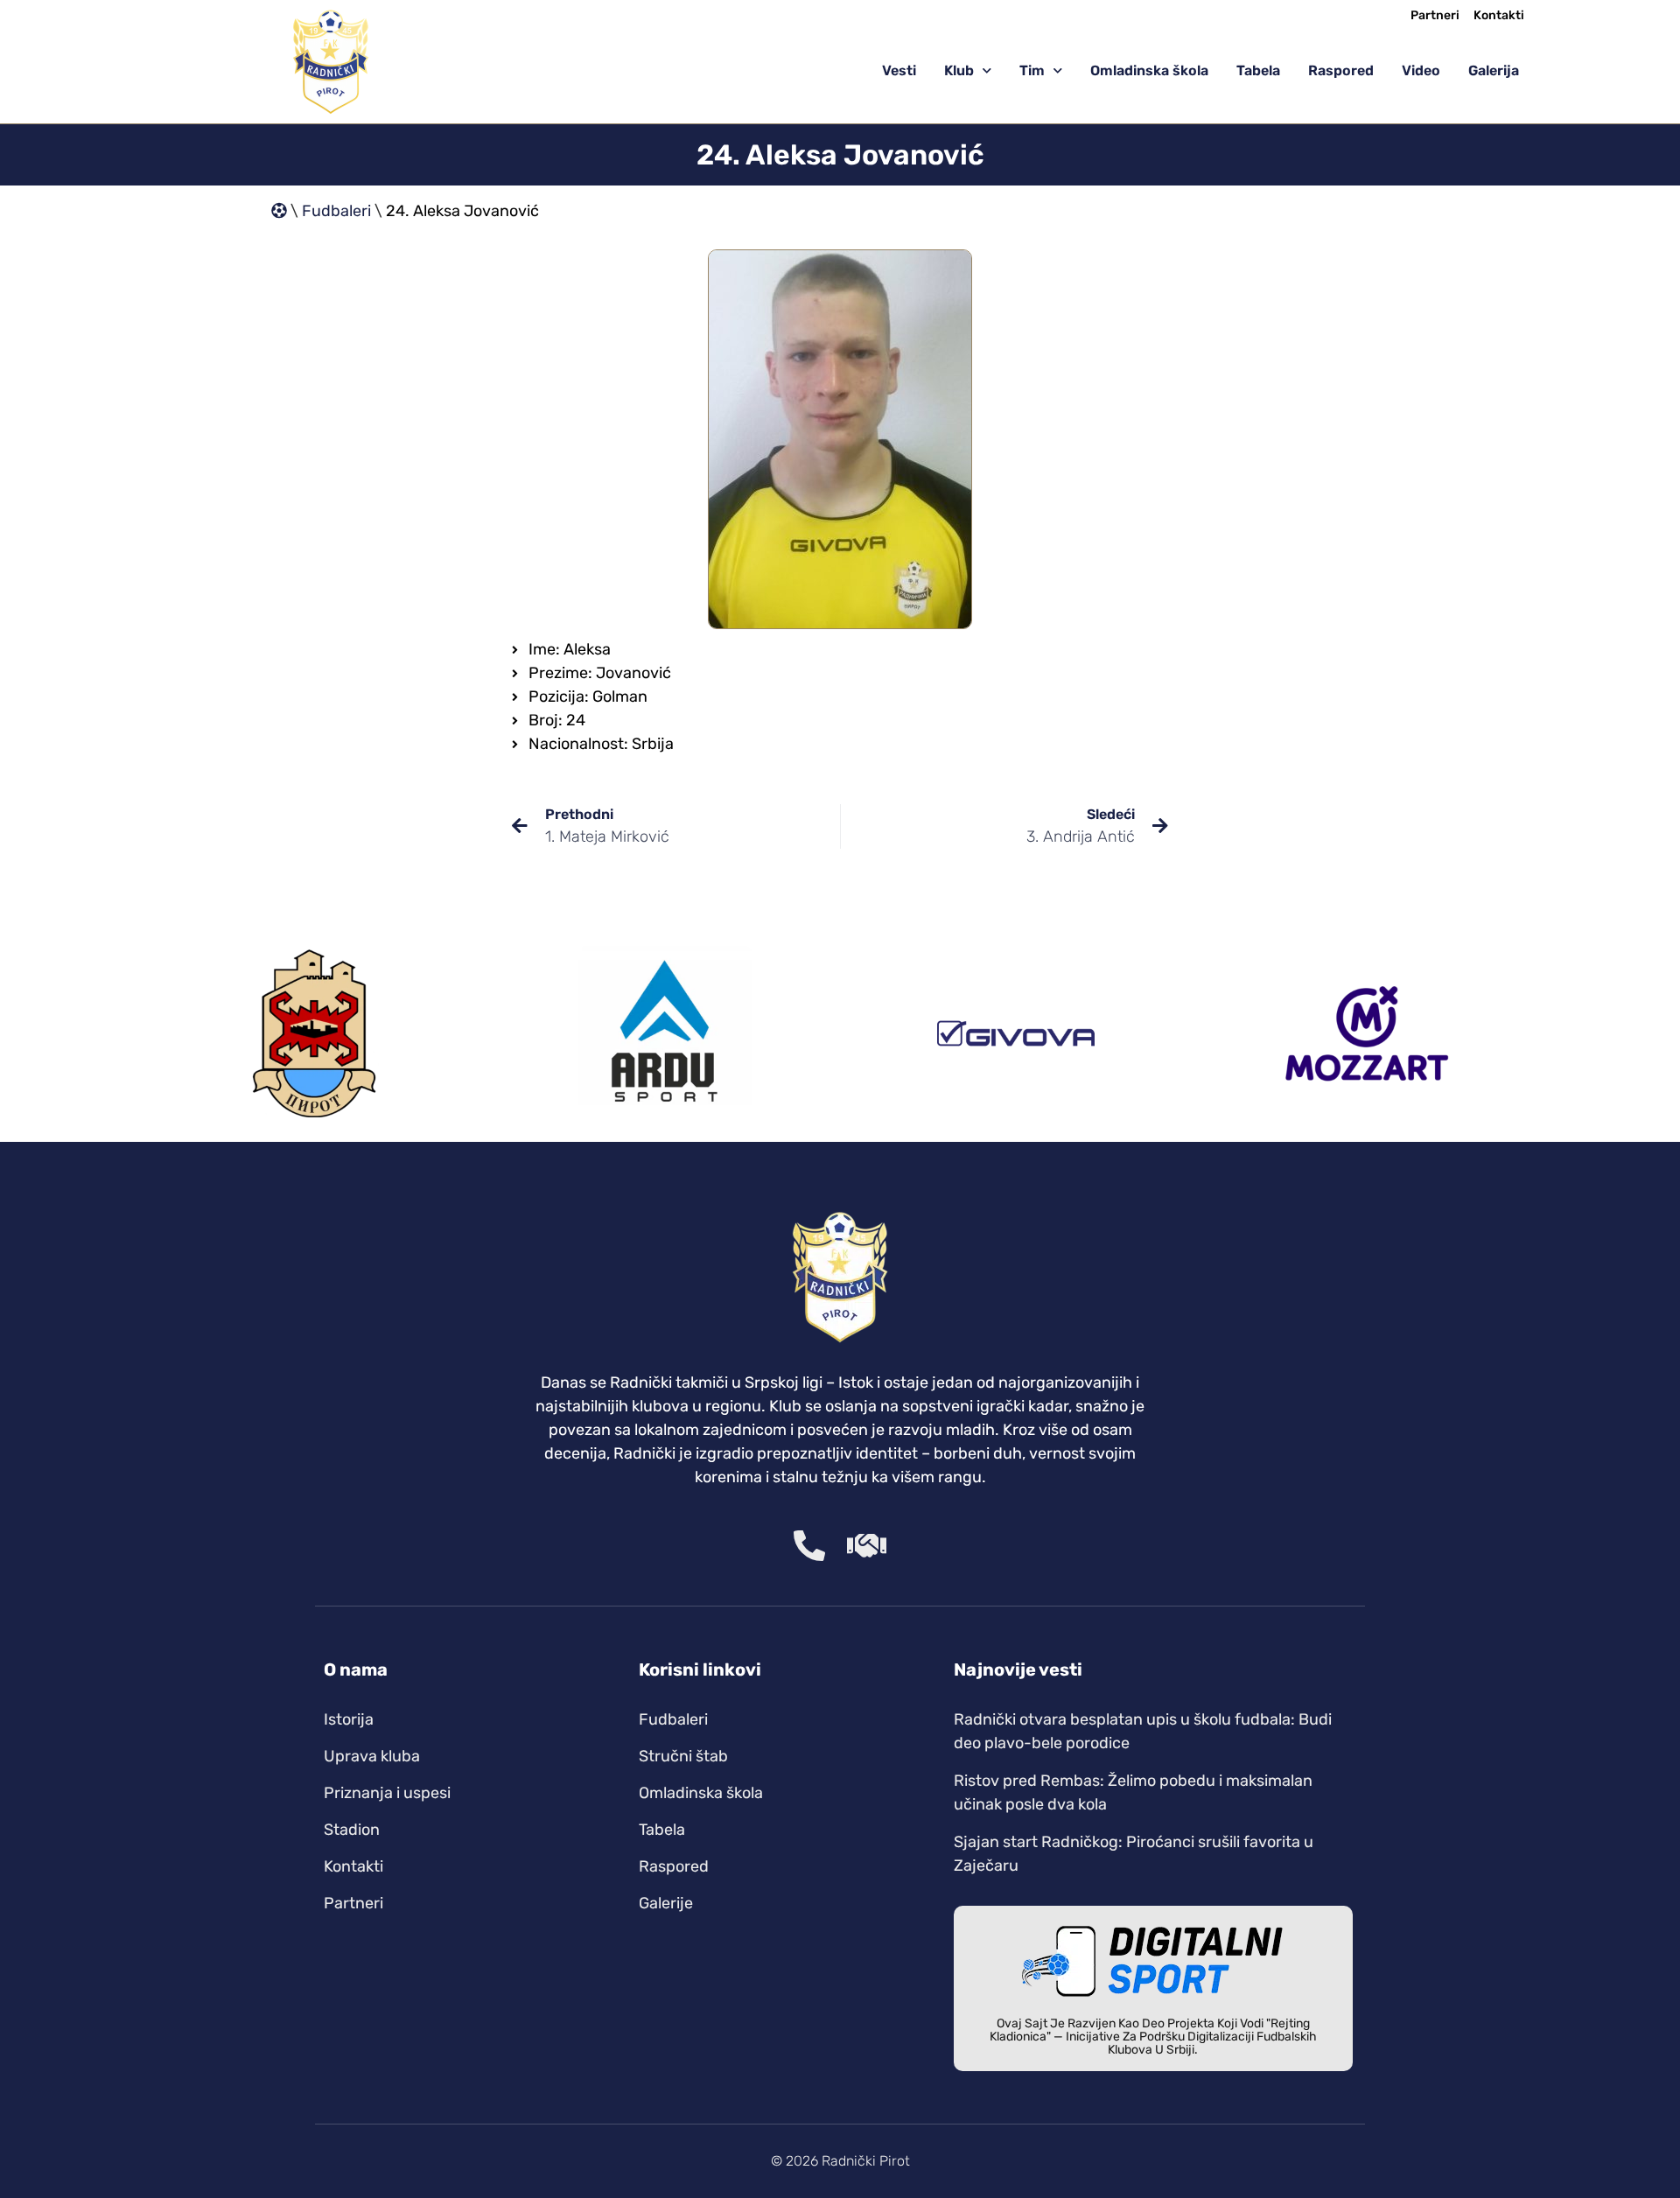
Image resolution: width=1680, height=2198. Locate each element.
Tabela (1258, 70)
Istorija (349, 1719)
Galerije (666, 1903)
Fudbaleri (336, 211)
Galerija (1494, 70)
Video (1421, 70)
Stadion (352, 1830)
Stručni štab (683, 1756)
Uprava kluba (372, 1756)
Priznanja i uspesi (387, 1793)
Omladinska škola (1149, 70)
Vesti (899, 70)
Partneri (1435, 16)
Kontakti (1499, 16)
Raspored (1341, 70)
